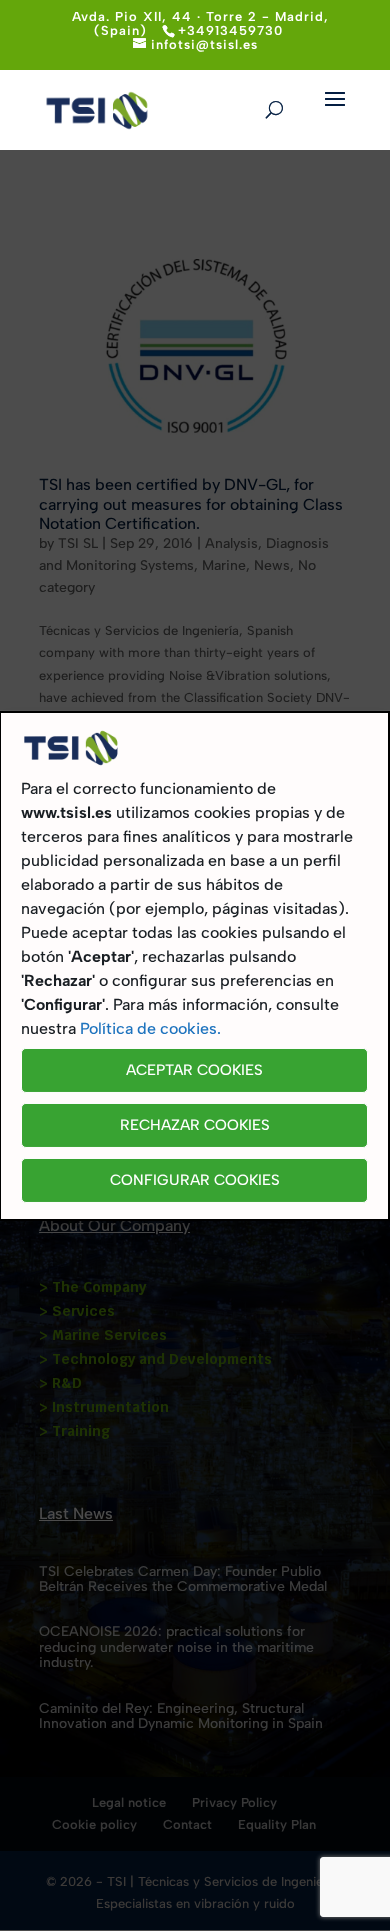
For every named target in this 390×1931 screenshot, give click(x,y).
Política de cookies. (150, 1028)
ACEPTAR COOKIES (194, 1070)
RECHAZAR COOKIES (195, 1125)
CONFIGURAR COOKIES (195, 1180)
